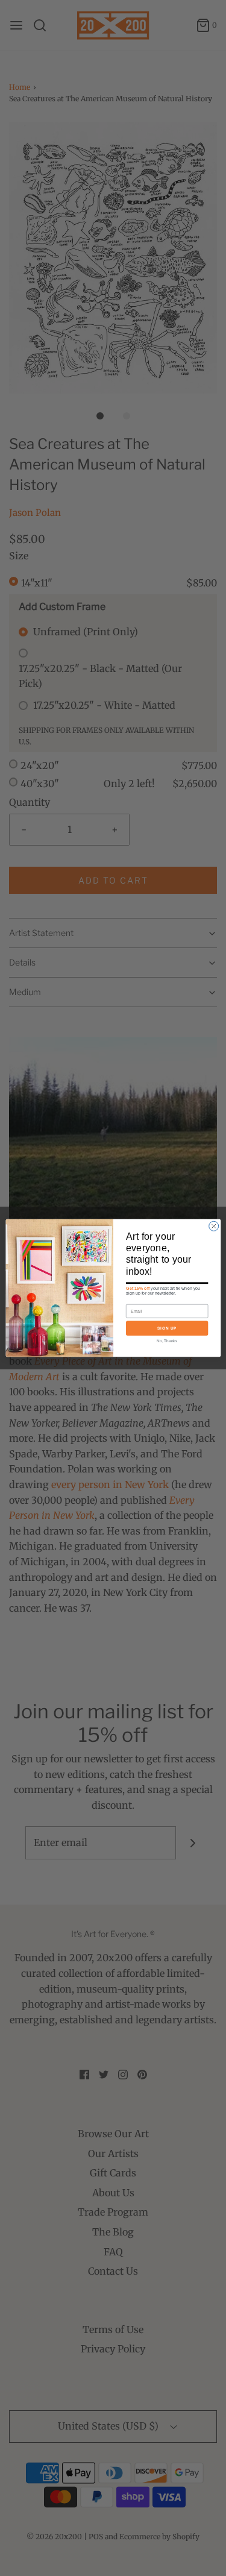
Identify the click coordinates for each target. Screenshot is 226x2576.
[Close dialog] (213, 1226)
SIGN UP (166, 1328)
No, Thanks (167, 1340)
